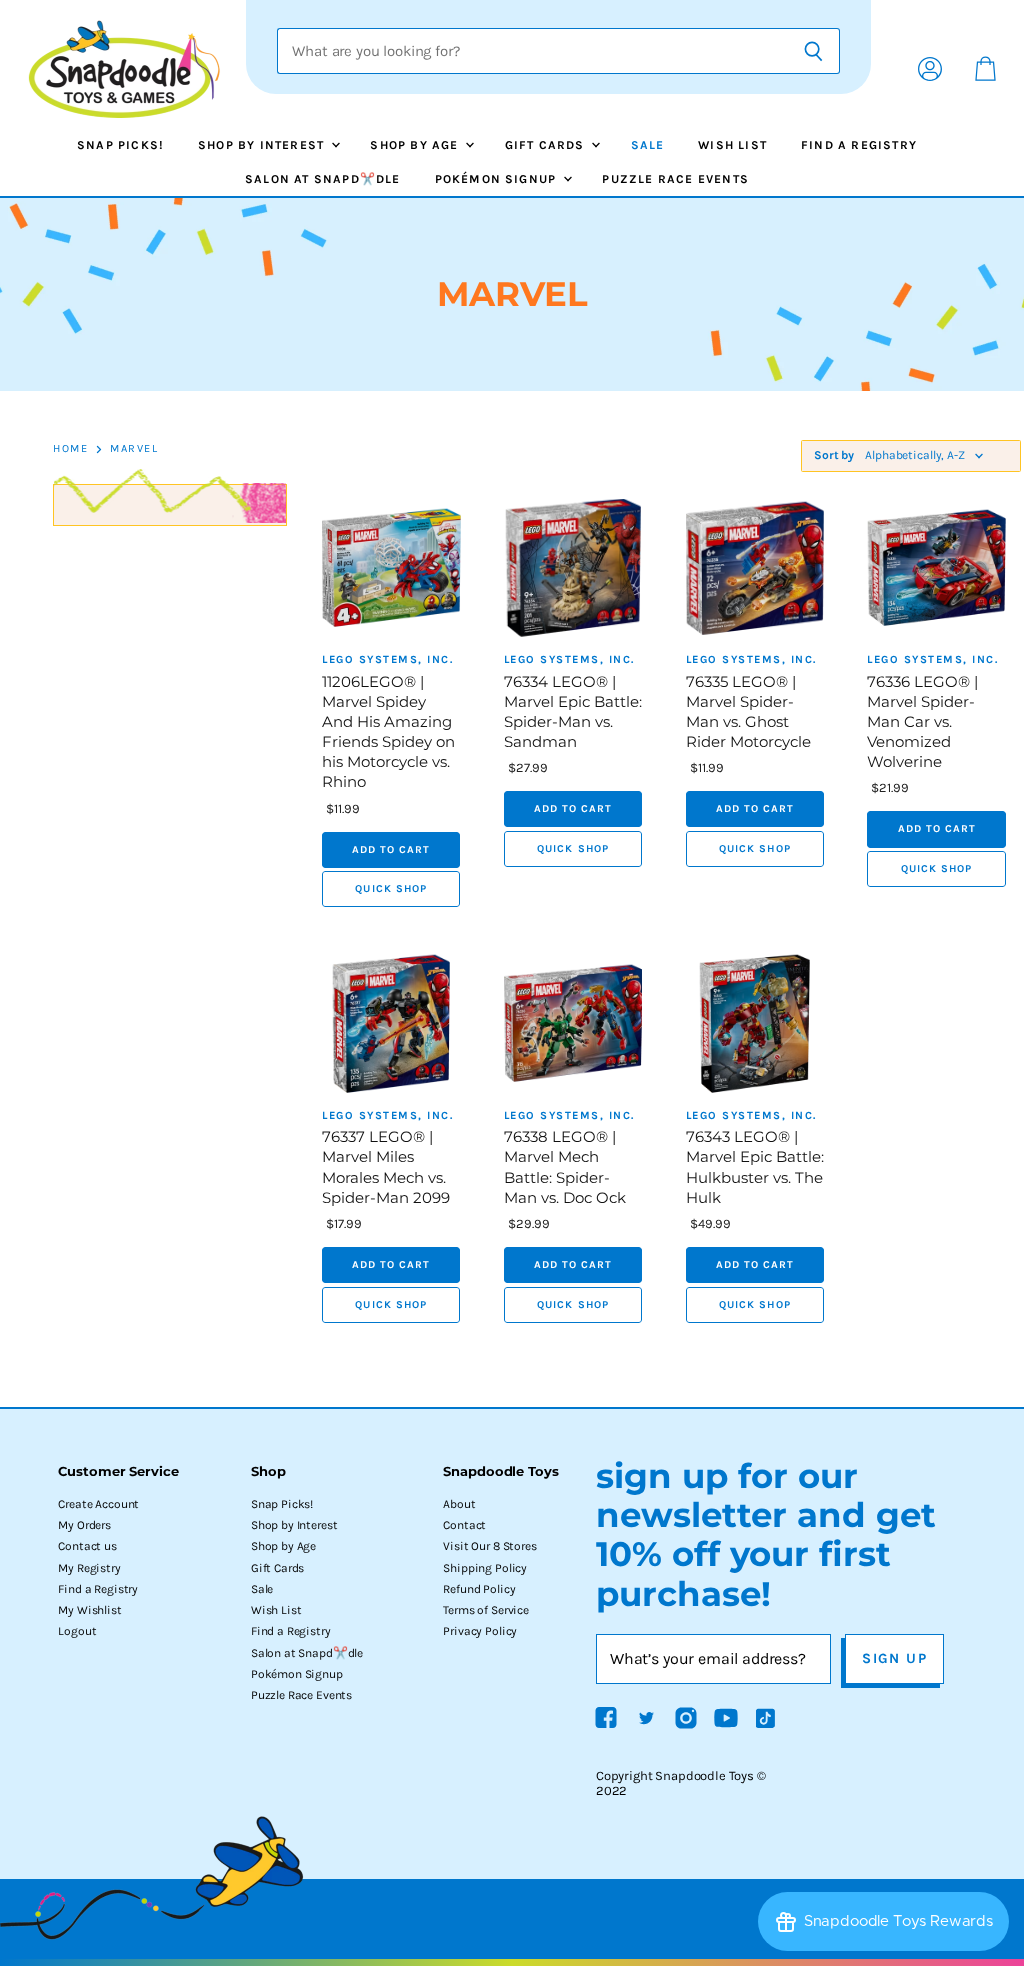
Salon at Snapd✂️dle (323, 179)
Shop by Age (416, 145)
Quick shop (391, 888)
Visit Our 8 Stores (489, 1546)
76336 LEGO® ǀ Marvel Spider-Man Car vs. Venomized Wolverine (922, 722)
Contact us (87, 1546)
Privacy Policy (480, 1631)
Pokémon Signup (498, 179)
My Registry (89, 1568)
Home (70, 449)
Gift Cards (547, 145)
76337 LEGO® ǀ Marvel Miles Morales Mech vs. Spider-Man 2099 (386, 1166)
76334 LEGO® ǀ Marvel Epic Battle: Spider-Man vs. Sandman (573, 711)
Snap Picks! (120, 145)
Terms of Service (485, 1610)
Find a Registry (859, 145)
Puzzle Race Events (675, 179)
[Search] (813, 51)
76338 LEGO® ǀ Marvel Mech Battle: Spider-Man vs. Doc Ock (565, 1166)
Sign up (894, 1658)
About (459, 1504)
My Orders (84, 1525)
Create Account (98, 1504)
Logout (77, 1631)
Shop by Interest (263, 145)
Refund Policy (479, 1589)
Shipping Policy (485, 1568)
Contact (464, 1525)
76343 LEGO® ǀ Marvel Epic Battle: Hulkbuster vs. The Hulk (755, 1166)
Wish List (732, 145)
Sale (648, 145)
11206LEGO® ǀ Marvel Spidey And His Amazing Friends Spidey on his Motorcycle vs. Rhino (388, 732)
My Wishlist (89, 1610)
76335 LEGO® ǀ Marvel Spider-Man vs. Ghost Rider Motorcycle (748, 711)
